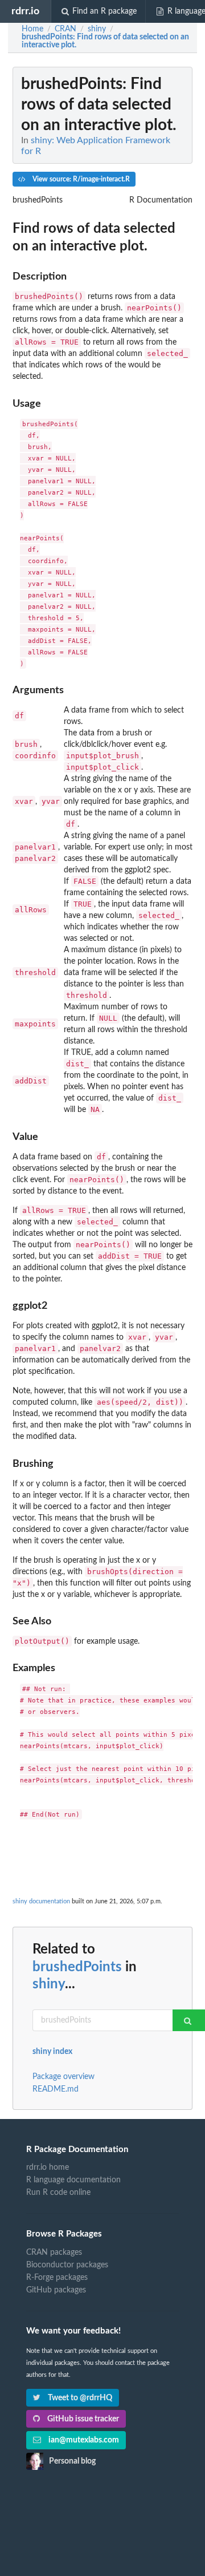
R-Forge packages (57, 2278)
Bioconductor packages (67, 2265)
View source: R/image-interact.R (80, 179)
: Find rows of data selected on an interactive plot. (105, 41)
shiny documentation (41, 1901)
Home (32, 29)
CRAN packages (54, 2253)
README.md (56, 2089)
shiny (49, 1984)
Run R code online (58, 2193)
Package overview (63, 2077)
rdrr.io (25, 11)
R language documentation (73, 2180)
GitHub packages (56, 2290)
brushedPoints (77, 1967)
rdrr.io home (48, 2167)
